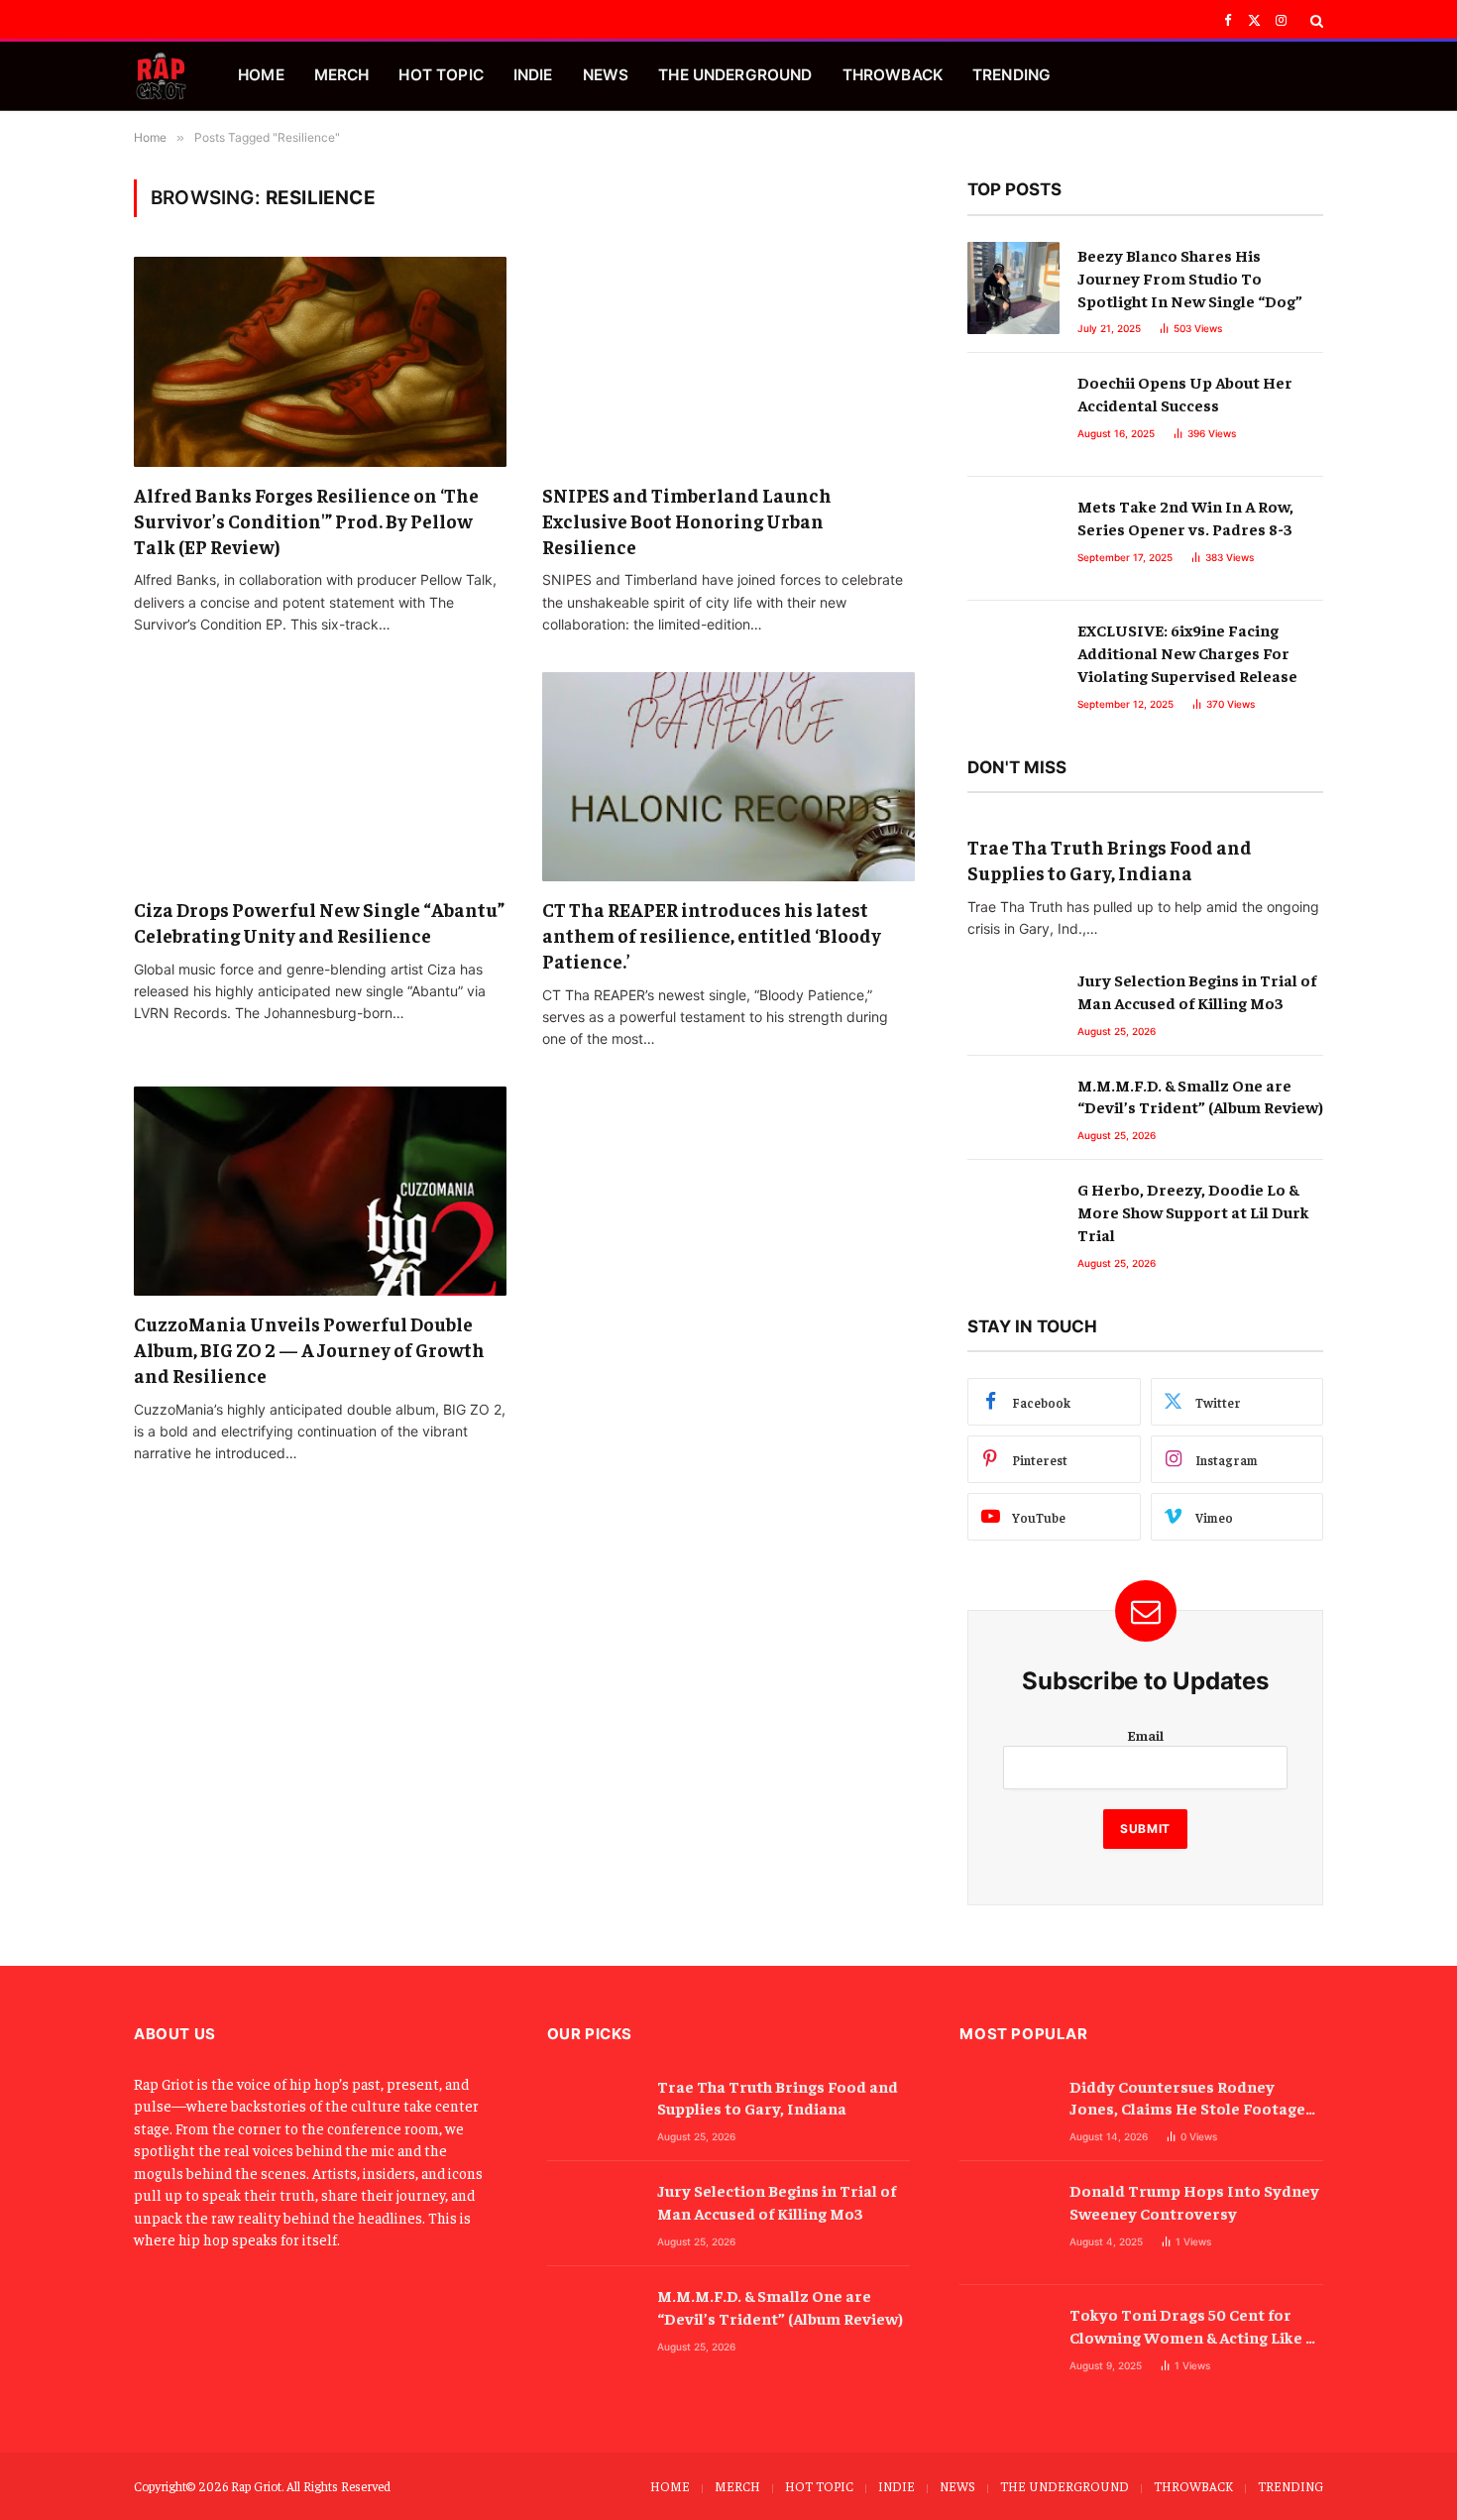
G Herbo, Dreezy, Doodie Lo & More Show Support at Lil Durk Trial (1193, 1211)
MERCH (342, 75)
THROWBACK (893, 75)
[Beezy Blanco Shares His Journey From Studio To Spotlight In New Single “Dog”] (1013, 288)
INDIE (533, 75)
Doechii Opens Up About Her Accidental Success (1185, 393)
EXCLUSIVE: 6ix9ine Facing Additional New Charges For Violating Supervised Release (1187, 652)
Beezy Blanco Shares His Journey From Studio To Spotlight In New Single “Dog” (1190, 278)
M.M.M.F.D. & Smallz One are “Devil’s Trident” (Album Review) (1200, 1096)
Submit (1145, 1829)
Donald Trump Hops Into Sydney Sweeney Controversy (1194, 2201)
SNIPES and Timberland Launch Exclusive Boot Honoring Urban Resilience (687, 520)
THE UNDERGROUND (735, 75)
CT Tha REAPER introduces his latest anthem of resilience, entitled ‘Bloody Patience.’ (712, 935)
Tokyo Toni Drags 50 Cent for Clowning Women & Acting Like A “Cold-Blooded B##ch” (1192, 2326)
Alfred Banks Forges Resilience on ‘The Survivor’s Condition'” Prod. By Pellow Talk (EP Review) (306, 520)
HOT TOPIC (441, 75)
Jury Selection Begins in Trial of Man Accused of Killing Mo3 (1197, 991)
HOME (261, 75)
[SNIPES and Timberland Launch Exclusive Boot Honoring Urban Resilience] (728, 362)
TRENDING (1011, 75)
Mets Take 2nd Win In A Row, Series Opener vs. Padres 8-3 (1185, 517)
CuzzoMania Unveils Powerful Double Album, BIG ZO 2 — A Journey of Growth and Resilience (309, 1349)
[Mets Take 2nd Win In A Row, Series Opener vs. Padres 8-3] (1013, 539)
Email (1145, 1735)
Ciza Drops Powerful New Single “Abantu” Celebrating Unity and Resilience (319, 922)
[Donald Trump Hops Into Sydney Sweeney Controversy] (1006, 2223)
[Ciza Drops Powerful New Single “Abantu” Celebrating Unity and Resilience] (320, 777)
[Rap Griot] (161, 76)
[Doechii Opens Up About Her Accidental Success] (1013, 415)
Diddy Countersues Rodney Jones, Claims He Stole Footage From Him (1187, 2098)
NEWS (606, 75)
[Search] (1315, 21)
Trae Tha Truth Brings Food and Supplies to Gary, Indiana (1110, 859)
